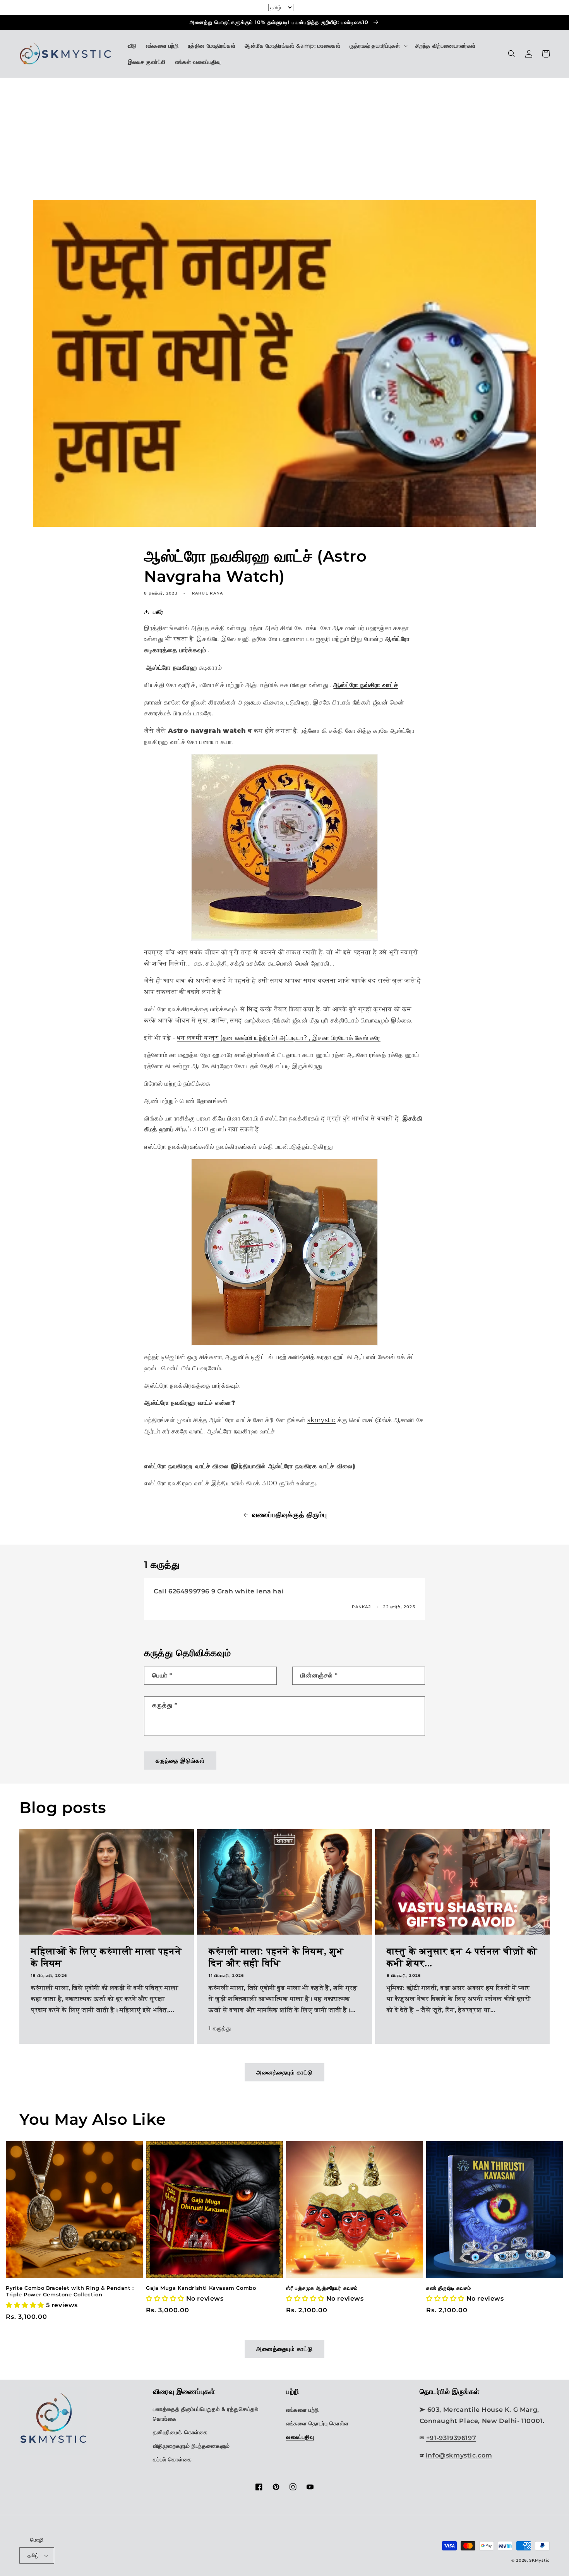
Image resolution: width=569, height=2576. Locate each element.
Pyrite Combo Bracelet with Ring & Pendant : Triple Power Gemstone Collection (70, 2291)
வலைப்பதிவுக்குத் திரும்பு (289, 1515)
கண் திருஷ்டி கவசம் (448, 2288)
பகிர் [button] (158, 612)
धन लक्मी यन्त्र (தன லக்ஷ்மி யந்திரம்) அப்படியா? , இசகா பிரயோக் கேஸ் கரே (279, 1038)
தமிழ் (33, 2555)
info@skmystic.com (459, 2455)
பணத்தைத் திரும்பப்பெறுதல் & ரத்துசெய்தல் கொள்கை (206, 2414)
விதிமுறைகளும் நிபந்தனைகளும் (192, 2446)
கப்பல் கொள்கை (172, 2459)
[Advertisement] (284, 141)
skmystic (321, 1420)
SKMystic (539, 2560)
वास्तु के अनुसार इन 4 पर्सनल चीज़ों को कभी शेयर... (462, 1957)
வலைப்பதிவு (300, 2437)
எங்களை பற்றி (302, 2410)
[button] (378, 46)
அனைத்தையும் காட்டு (284, 2072)
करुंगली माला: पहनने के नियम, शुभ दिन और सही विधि (276, 1957)
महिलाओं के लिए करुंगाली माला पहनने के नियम (106, 1957)
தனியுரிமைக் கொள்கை (180, 2432)
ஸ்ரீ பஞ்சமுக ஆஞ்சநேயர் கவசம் (322, 2288)
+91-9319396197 (451, 2438)
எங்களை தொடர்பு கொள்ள (317, 2423)
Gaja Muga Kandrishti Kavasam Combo (201, 2288)
